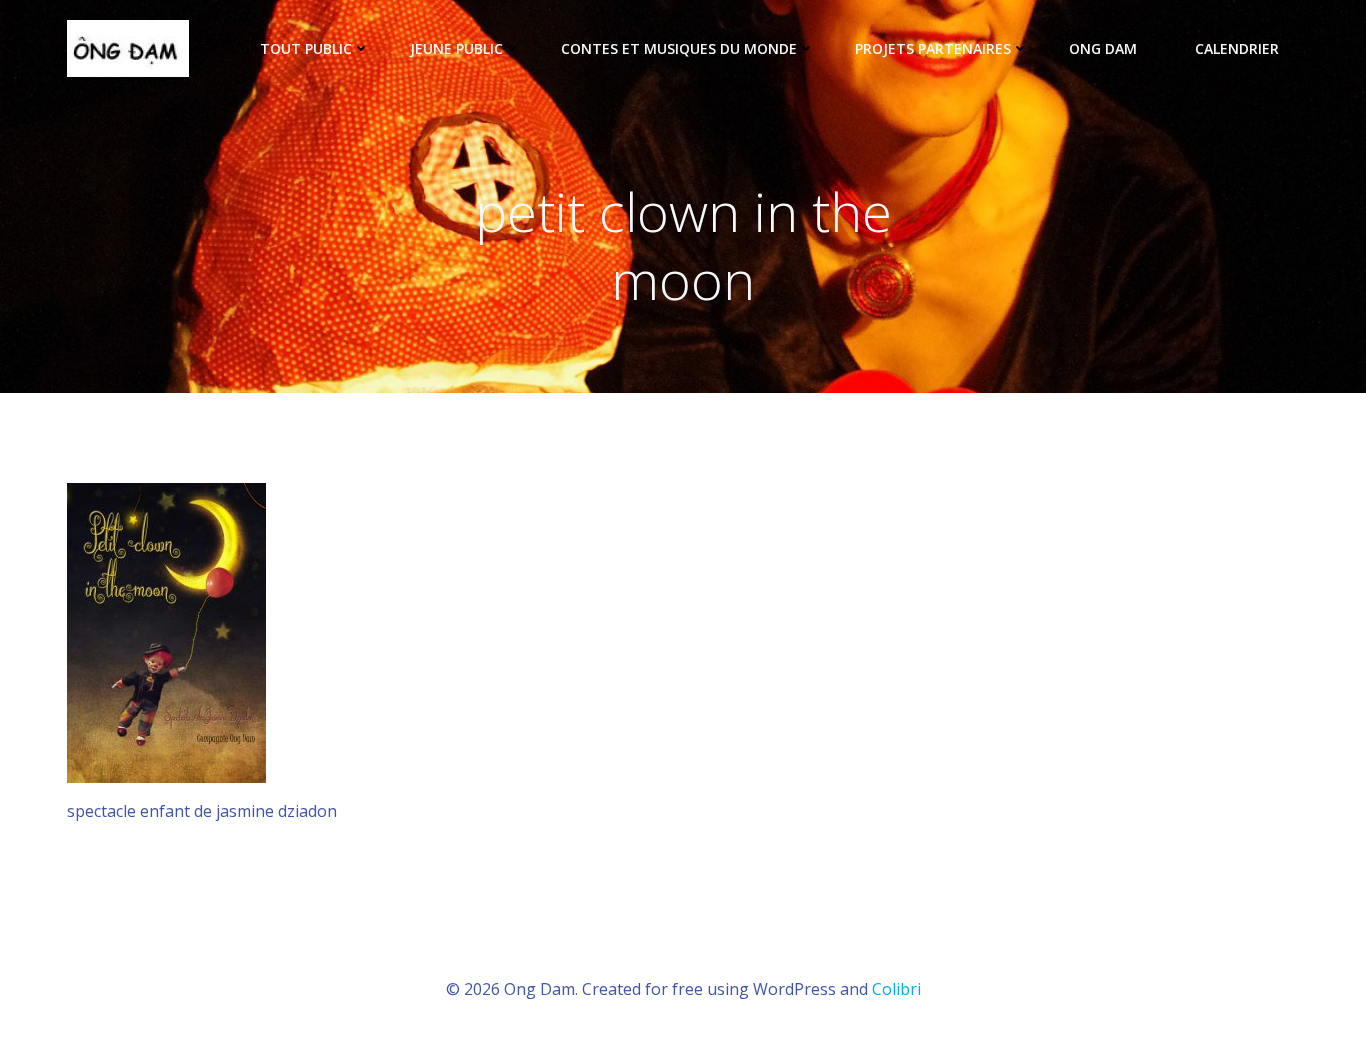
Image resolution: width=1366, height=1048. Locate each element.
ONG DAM (1103, 48)
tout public (306, 48)
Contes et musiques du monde (679, 48)
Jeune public (456, 48)
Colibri (896, 989)
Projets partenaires (933, 48)
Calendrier (1237, 48)
